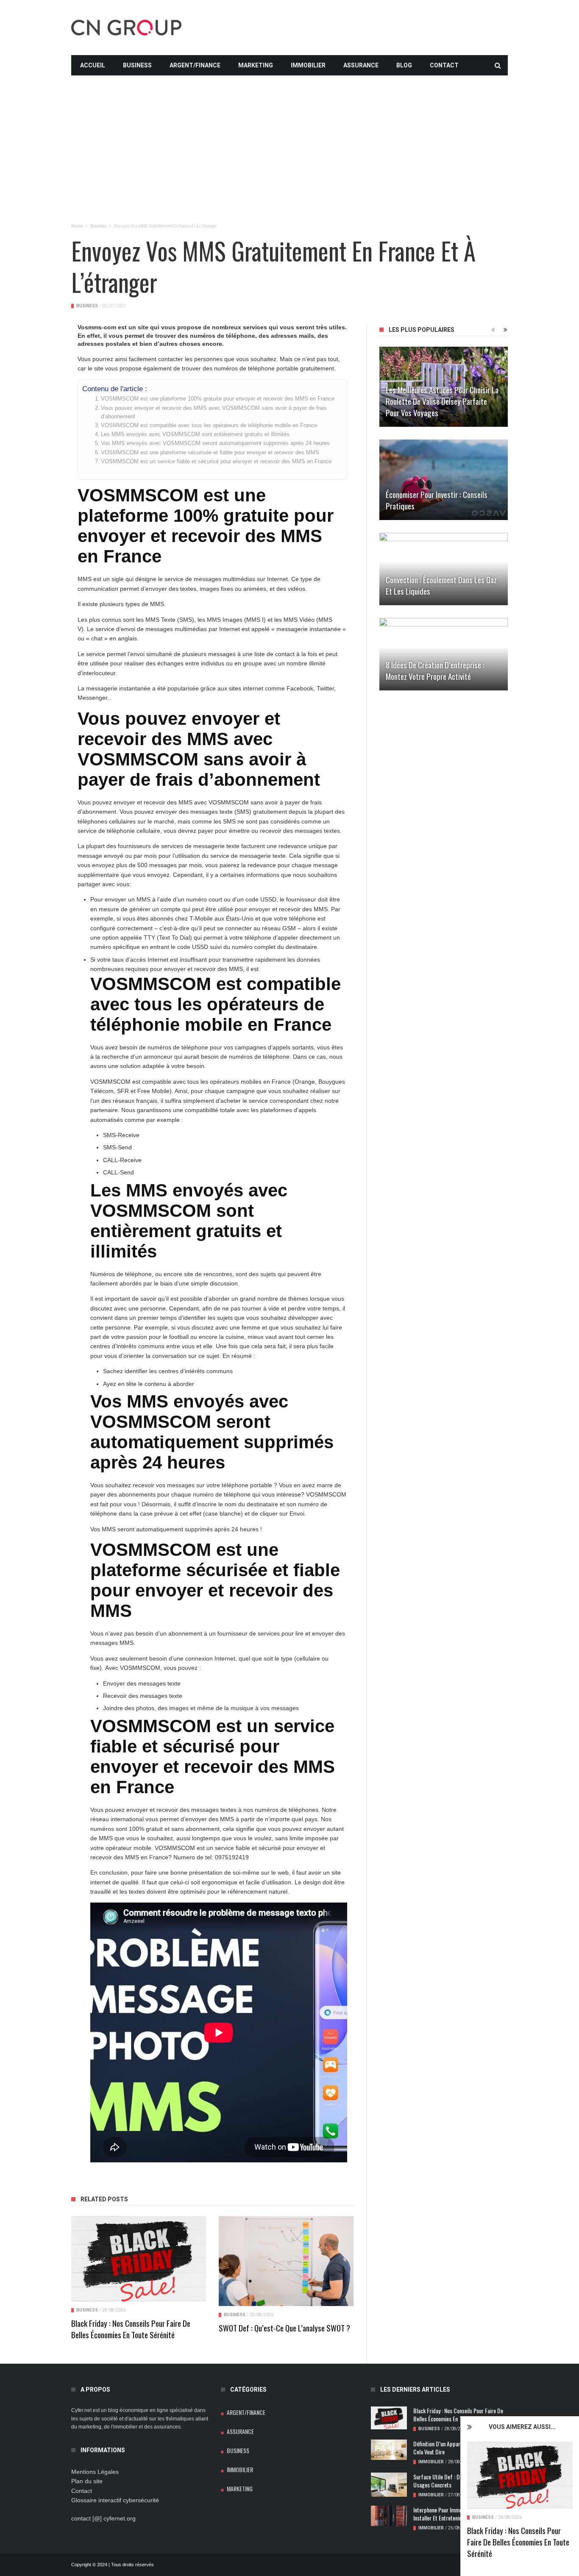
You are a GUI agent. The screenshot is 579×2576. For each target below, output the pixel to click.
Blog (404, 65)
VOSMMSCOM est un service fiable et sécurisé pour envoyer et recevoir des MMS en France (216, 462)
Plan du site (87, 2481)
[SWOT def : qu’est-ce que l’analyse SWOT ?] (286, 2261)
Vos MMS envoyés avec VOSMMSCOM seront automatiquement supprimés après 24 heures (215, 443)
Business (137, 65)
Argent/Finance (195, 65)
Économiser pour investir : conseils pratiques (437, 500)
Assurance (361, 65)
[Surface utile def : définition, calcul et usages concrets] (389, 2485)
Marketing (256, 65)
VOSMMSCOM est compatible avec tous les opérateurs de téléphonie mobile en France (209, 426)
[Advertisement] (289, 135)
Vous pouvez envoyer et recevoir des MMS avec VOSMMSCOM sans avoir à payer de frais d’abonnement (214, 412)
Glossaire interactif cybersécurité (115, 2500)
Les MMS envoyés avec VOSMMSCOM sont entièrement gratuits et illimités (195, 434)
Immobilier (308, 65)
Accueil (93, 65)
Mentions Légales (95, 2472)
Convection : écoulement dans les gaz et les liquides (441, 585)
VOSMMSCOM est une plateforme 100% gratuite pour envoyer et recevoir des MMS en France (218, 399)
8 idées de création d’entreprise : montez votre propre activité (435, 670)
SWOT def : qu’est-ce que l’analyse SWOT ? (284, 2328)
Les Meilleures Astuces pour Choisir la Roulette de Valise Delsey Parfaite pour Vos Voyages (442, 401)
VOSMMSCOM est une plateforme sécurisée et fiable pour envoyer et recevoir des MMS (210, 453)
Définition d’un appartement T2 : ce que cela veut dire (458, 2448)
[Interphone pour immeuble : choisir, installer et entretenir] (389, 2516)
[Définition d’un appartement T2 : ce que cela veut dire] (389, 2450)
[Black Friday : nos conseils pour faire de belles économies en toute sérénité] (520, 2475)
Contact (444, 65)
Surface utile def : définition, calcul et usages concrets (457, 2481)
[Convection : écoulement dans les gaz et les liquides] (444, 569)
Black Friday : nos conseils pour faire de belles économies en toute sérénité (518, 2542)
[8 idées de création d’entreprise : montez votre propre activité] (444, 654)
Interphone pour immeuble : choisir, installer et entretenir (452, 2514)
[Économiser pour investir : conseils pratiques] (444, 480)
